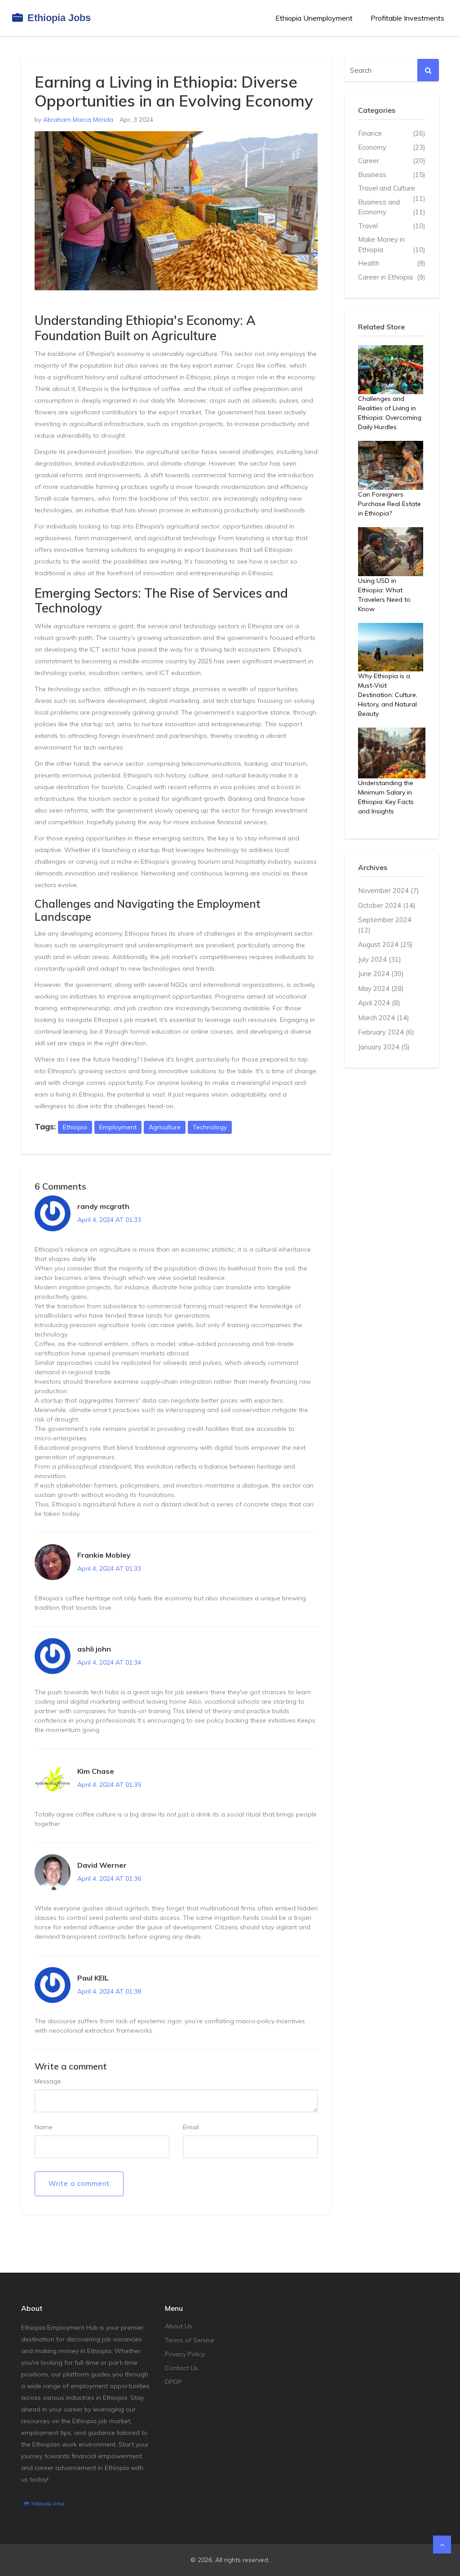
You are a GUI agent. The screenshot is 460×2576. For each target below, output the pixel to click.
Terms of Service (190, 2340)
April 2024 (379, 1003)
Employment (118, 1127)
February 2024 (386, 1032)
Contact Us (181, 2368)
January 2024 (384, 1047)
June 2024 (381, 974)
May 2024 (381, 988)
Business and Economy (392, 207)
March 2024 (384, 1018)
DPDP (173, 2382)
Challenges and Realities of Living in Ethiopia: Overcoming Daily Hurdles (390, 413)
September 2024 (385, 925)
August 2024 (385, 944)
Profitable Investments (407, 18)
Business (392, 175)
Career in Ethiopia (392, 277)
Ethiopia (75, 1127)
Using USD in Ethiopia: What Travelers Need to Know (384, 595)
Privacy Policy (185, 2354)
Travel (392, 226)
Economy (392, 147)
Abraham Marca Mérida (78, 120)
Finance (392, 133)
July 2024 (380, 959)
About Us (179, 2326)
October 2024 (387, 905)
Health (392, 263)
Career (392, 161)
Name (44, 2127)
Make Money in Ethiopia (392, 244)
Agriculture (165, 1127)
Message (48, 2081)
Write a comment (79, 2183)
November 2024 (389, 890)
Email (191, 2127)
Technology (210, 1127)
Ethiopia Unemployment (314, 18)
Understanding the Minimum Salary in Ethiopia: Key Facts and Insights (386, 797)
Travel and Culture (392, 189)
